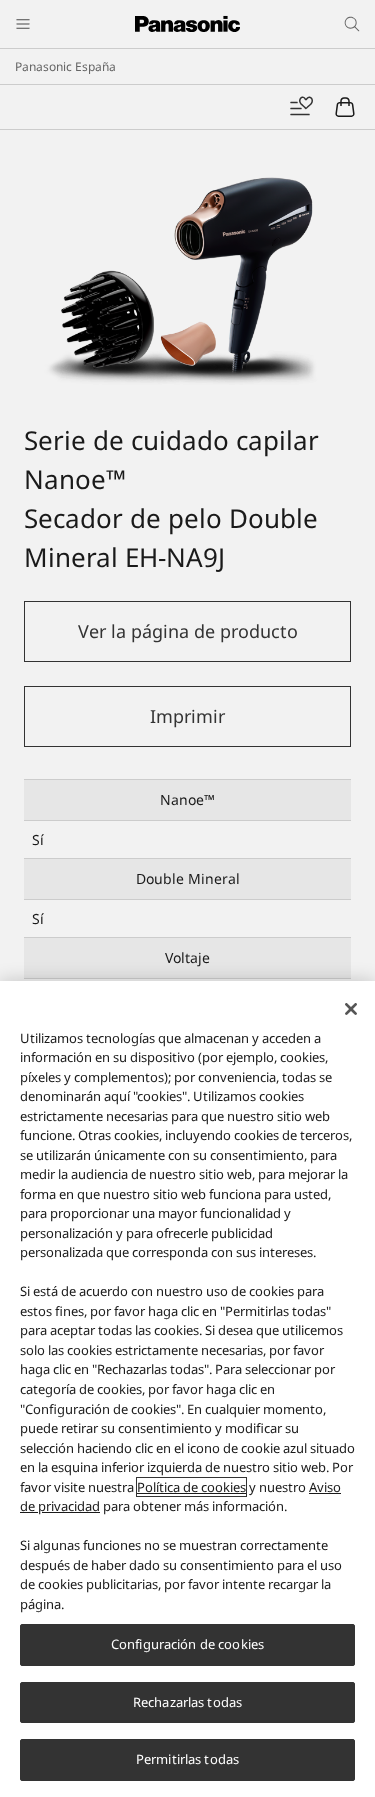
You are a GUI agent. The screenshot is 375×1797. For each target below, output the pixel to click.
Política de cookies (191, 1487)
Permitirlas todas (187, 1759)
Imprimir (187, 716)
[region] (187, 1389)
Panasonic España (65, 66)
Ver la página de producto (188, 631)
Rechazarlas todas (187, 1702)
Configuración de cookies (187, 1644)
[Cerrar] (351, 1009)
